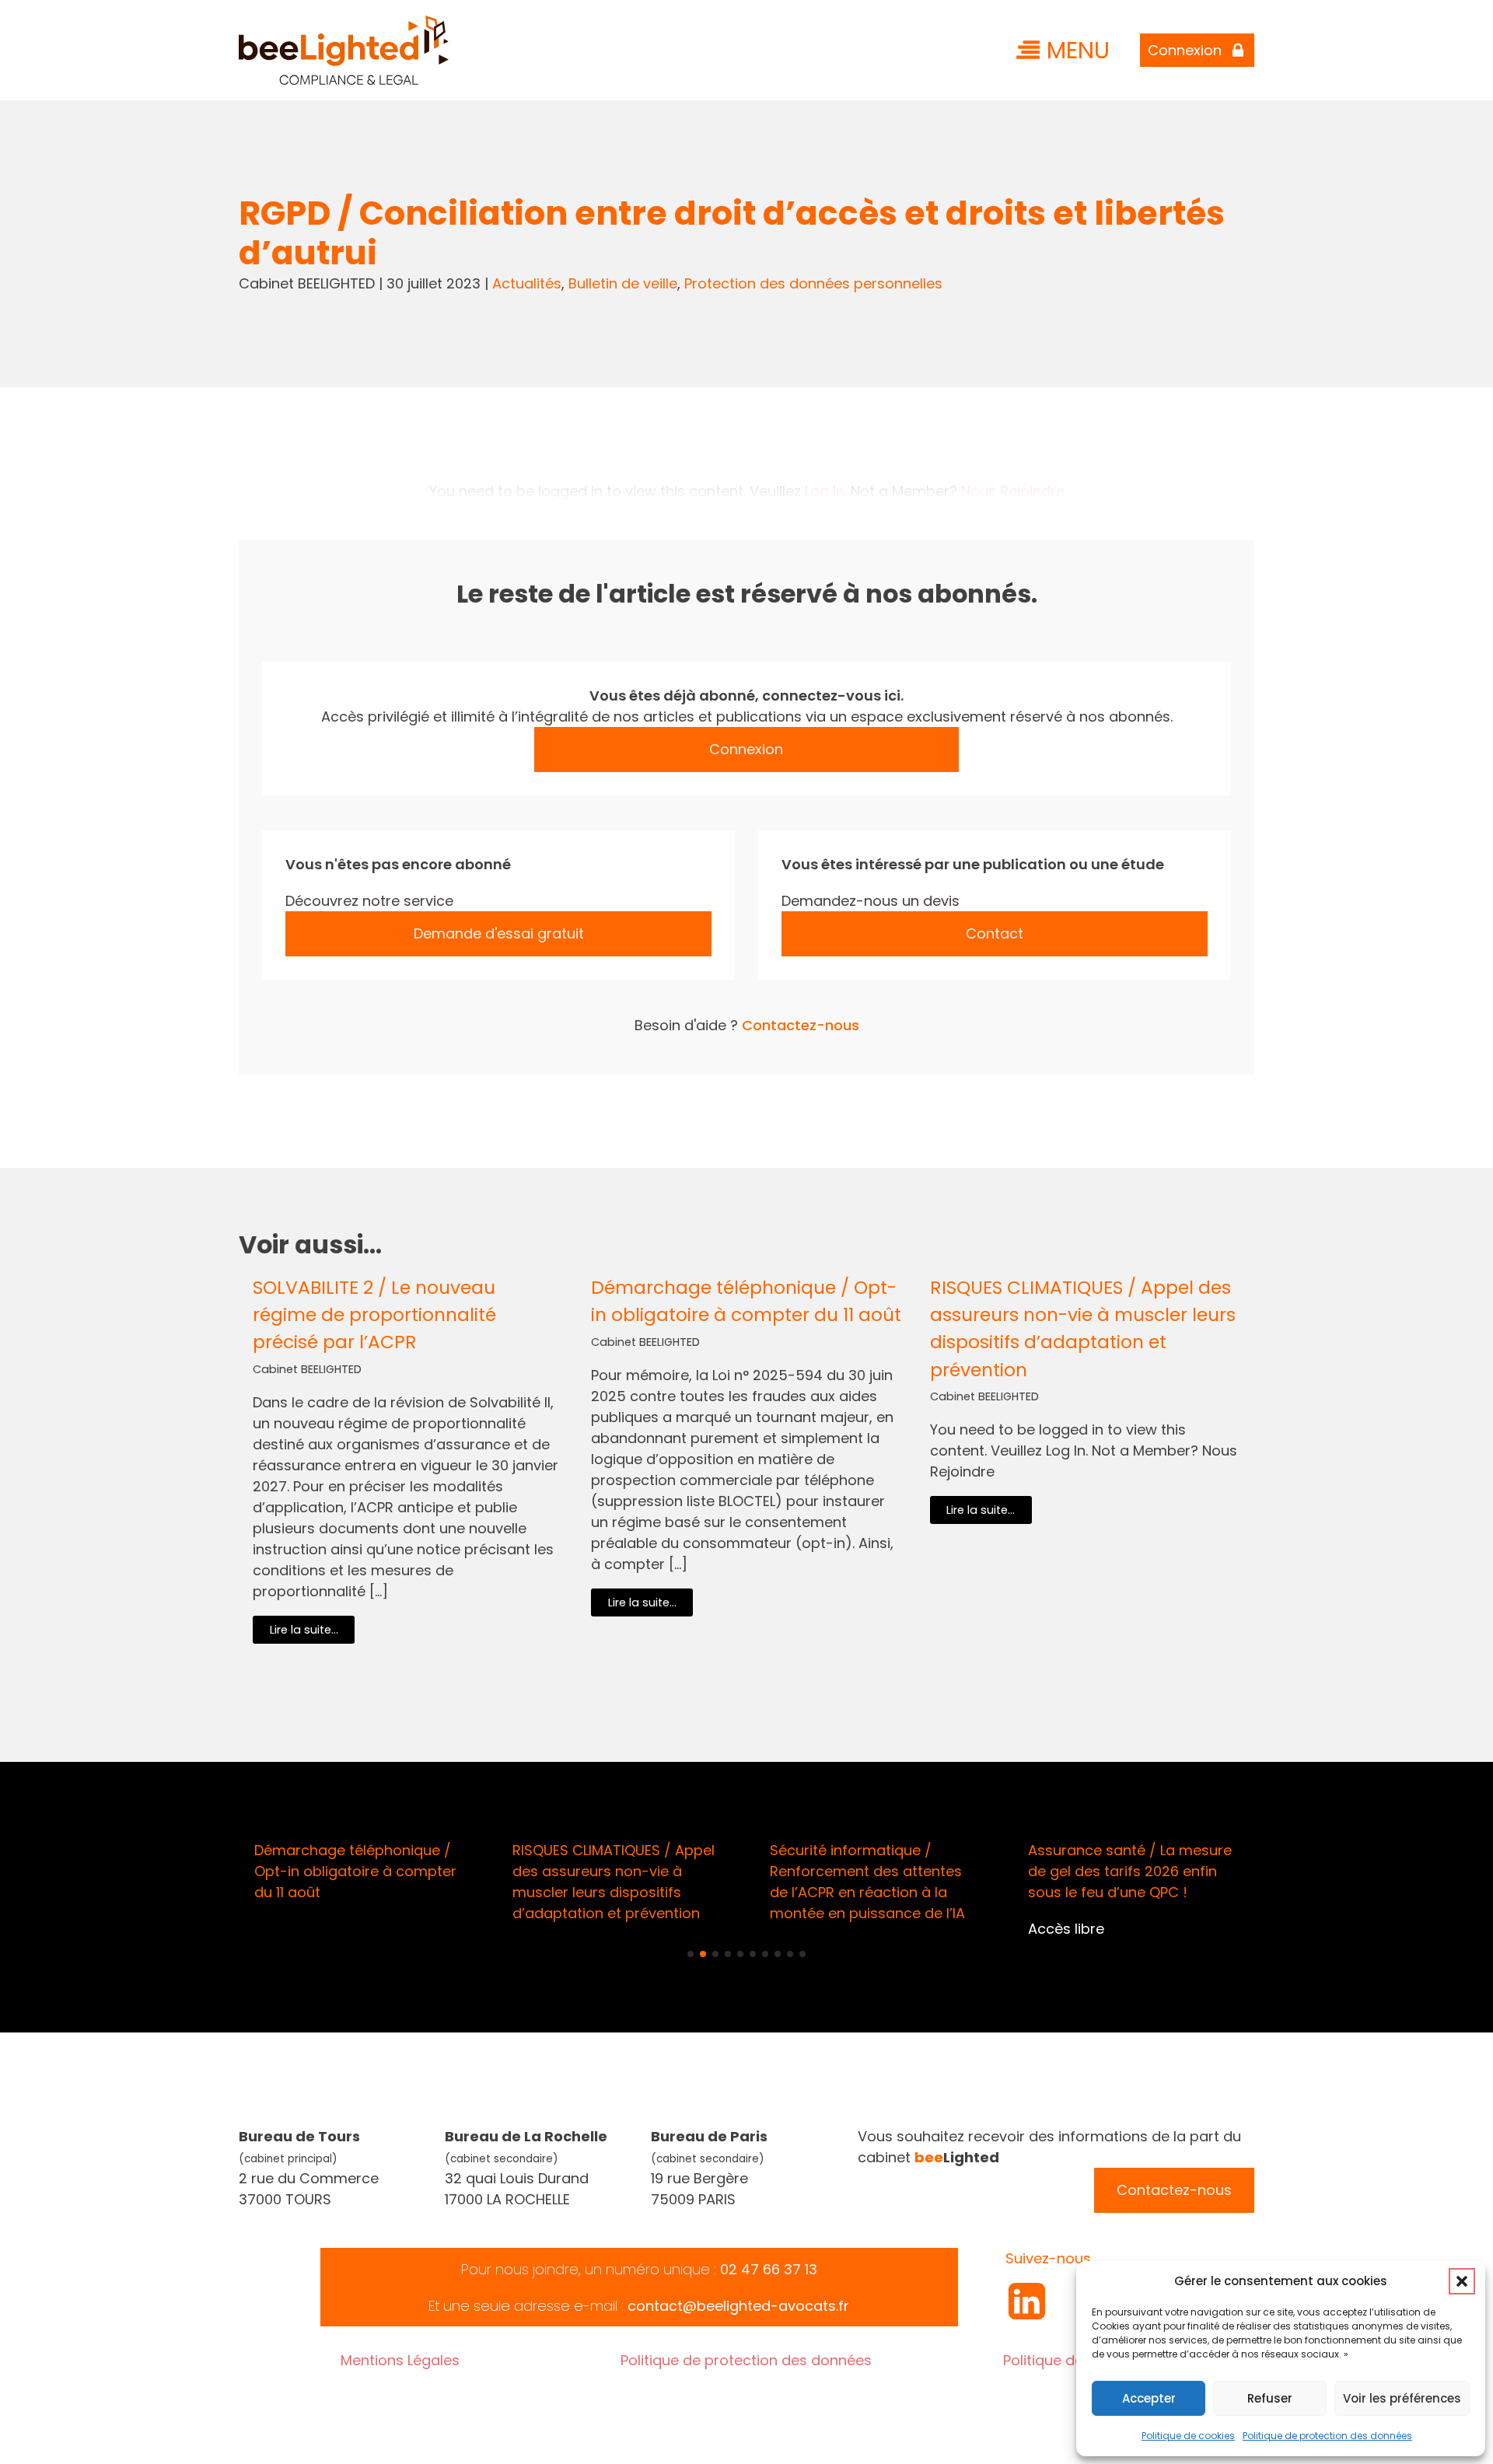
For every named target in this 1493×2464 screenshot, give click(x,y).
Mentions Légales (400, 2360)
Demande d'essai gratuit (499, 933)
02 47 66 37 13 (769, 2269)
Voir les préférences (1402, 2398)
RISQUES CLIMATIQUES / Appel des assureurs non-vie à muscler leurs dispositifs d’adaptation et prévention (1083, 1328)
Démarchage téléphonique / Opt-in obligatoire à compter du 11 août (746, 1301)
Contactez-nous (801, 1025)
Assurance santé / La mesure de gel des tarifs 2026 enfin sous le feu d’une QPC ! (1130, 1871)
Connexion (746, 749)
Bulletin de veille (623, 283)
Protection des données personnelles (813, 283)
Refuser (1270, 2398)
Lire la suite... (304, 1630)
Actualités (527, 283)
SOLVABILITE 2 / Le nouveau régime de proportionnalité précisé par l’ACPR (374, 1314)
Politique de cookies (1188, 2436)
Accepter (1149, 2398)
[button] (1462, 2281)
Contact (995, 933)
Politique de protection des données (1327, 2436)
